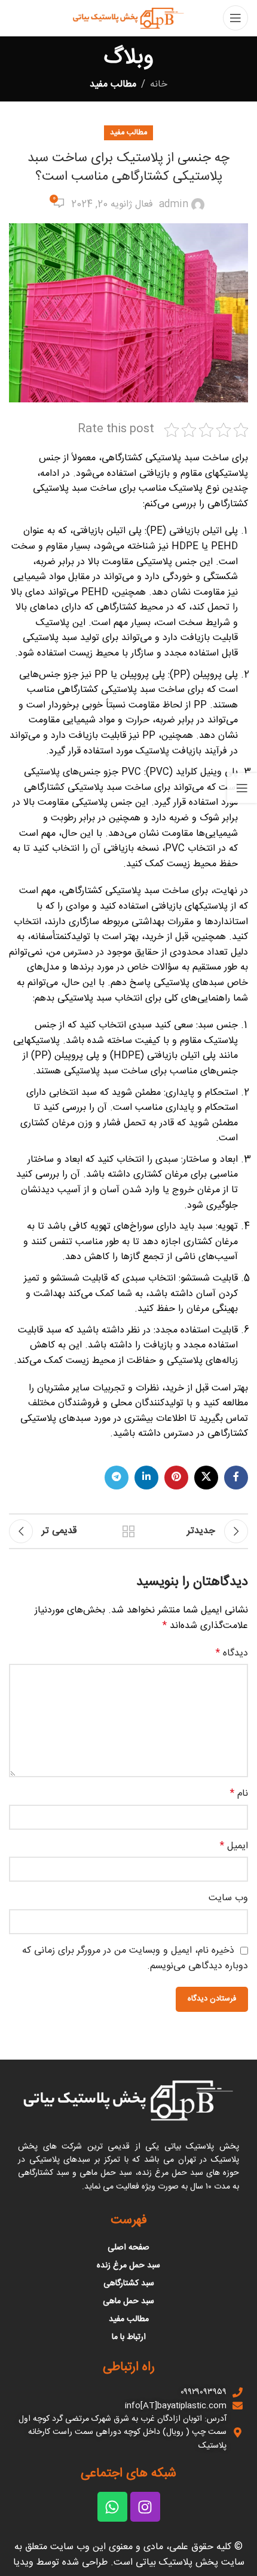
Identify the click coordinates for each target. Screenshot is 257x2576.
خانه (159, 84)
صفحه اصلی (128, 2248)
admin (174, 205)
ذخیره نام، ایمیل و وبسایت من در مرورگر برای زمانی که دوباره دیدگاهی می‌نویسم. (135, 1959)
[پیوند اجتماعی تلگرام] (117, 1478)
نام (239, 1794)
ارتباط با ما (129, 2337)
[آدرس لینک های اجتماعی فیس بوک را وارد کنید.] (236, 1478)
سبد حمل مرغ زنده (128, 2266)
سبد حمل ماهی (128, 2301)
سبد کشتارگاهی (129, 2283)
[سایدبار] (242, 788)
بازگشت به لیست (128, 1531)
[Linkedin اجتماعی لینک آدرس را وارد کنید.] (146, 1478)
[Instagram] (145, 2507)
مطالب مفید (113, 84)
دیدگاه (232, 1654)
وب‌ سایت (228, 1898)
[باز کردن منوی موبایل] (235, 18)
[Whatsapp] (112, 2507)
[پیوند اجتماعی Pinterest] (176, 1478)
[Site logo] (128, 18)
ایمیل (234, 1846)
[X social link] (206, 1478)
